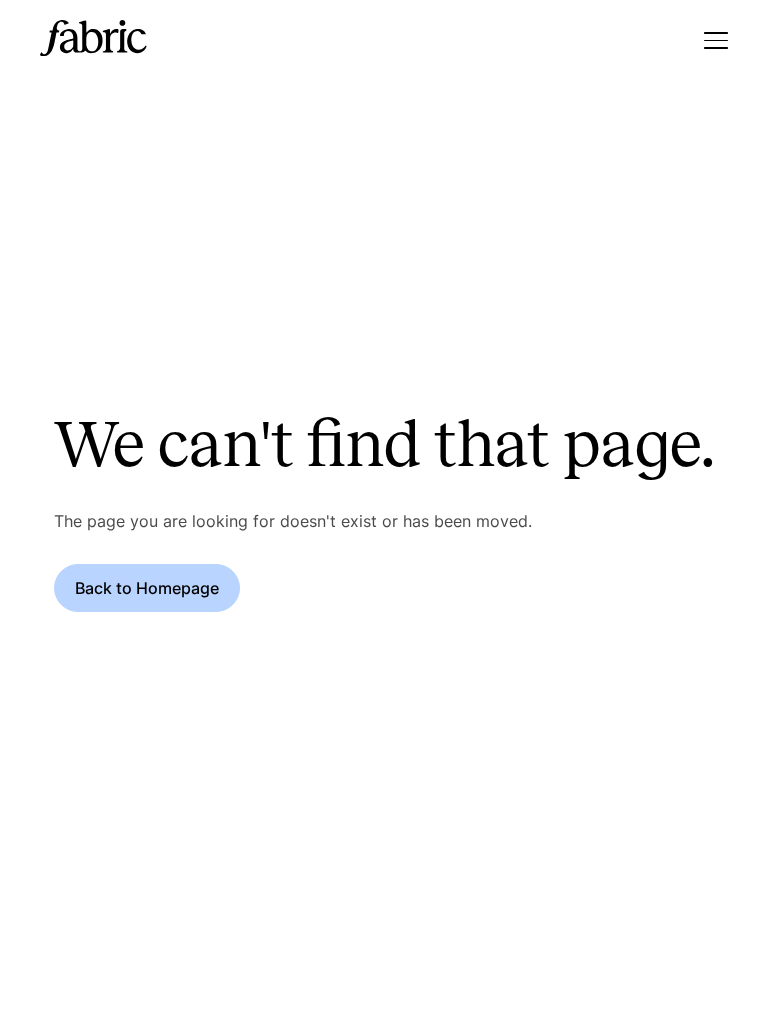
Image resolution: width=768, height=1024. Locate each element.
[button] (716, 40)
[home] (93, 40)
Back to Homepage (147, 588)
